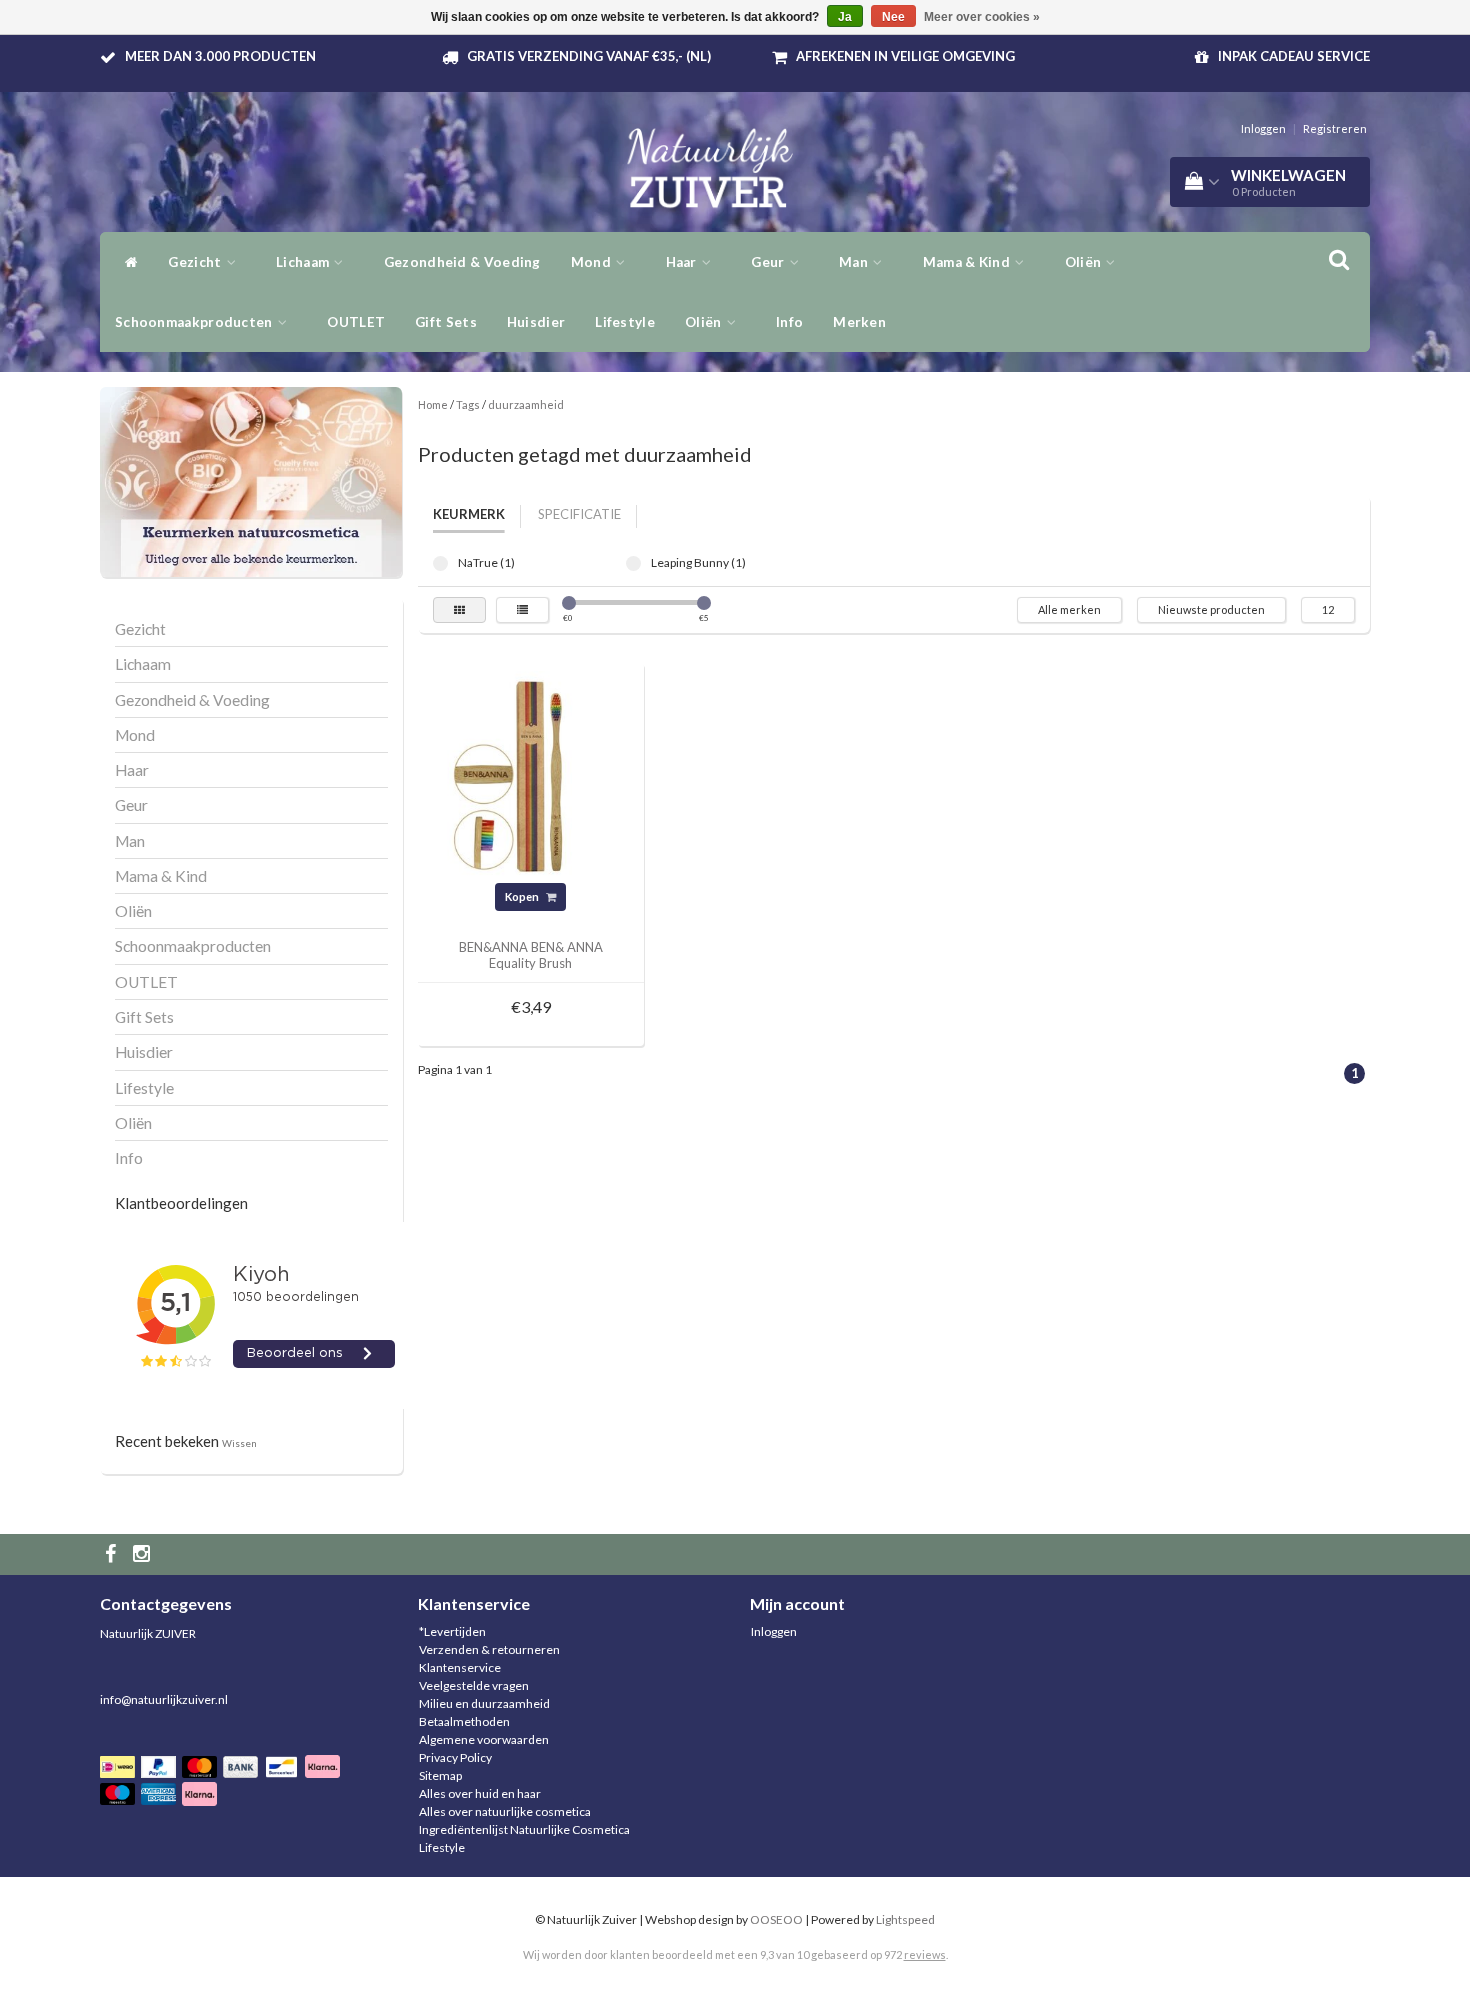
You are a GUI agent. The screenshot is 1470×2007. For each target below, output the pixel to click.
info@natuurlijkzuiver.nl (164, 1699)
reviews (925, 1954)
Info (789, 322)
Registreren (1335, 128)
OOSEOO (776, 1919)
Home (433, 404)
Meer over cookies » (982, 17)
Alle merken (1069, 609)
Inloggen (1263, 128)
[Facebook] (113, 1554)
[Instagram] (144, 1554)
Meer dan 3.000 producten (220, 56)
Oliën (705, 322)
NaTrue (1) (440, 563)
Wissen (239, 1443)
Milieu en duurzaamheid (484, 1703)
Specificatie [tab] (579, 514)
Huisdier (536, 322)
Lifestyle (625, 322)
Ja (845, 17)
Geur (769, 262)
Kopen (523, 896)
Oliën (1085, 262)
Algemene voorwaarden (484, 1739)
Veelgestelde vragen (474, 1685)
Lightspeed (905, 1919)
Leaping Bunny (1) (633, 563)
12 (1328, 609)
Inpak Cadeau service (1294, 56)
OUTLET (356, 322)
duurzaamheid (526, 404)
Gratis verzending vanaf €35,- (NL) (589, 56)
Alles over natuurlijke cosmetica (505, 1811)
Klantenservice (460, 1667)
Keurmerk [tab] (469, 514)
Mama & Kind (968, 262)
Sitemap (440, 1775)
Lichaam (304, 262)
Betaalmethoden (464, 1721)
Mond (593, 262)
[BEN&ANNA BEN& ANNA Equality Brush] (531, 775)
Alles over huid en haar (480, 1793)
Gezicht (196, 262)
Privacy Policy (455, 1757)
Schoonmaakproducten (195, 322)
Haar (683, 262)
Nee (893, 17)
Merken (859, 322)
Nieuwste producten (1211, 609)
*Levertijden (452, 1631)
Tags (468, 404)
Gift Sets (446, 322)
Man (855, 262)
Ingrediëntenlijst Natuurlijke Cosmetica (524, 1829)
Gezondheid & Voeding (462, 262)
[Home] (126, 262)
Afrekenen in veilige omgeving (905, 56)
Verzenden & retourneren (489, 1649)
